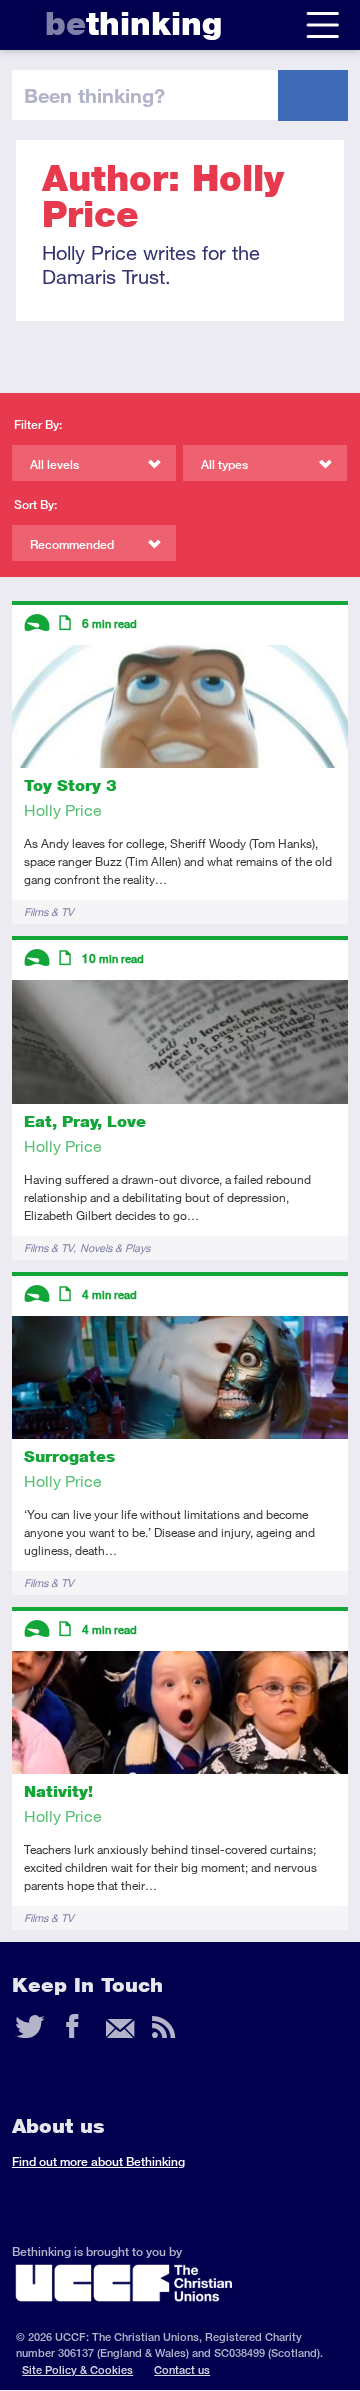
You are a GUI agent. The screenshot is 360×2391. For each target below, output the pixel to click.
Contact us (182, 2369)
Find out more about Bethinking (98, 2161)
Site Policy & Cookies (77, 2369)
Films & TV (49, 911)
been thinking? (94, 95)
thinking (133, 23)
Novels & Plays (115, 1247)
